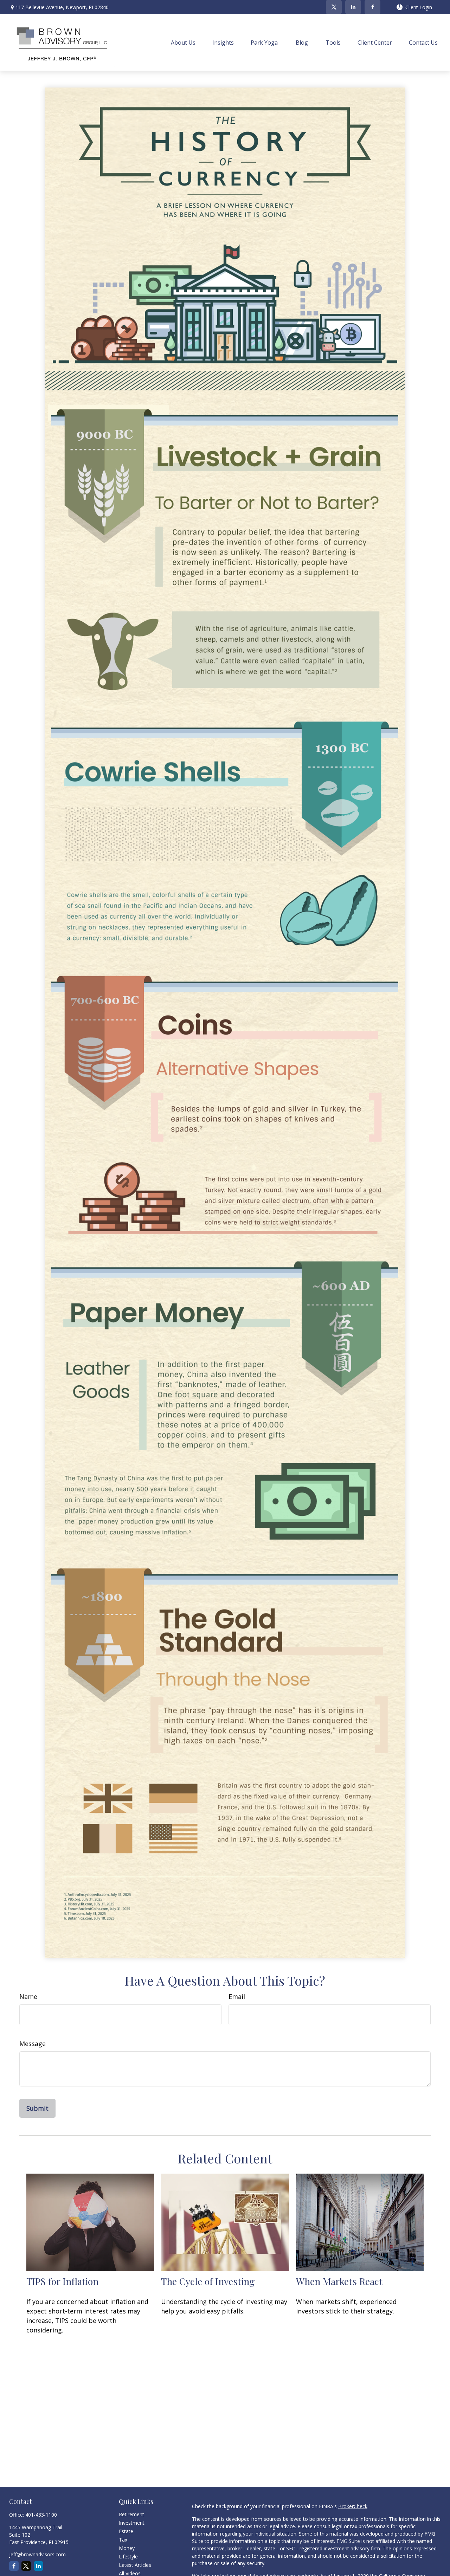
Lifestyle (128, 2556)
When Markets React (339, 2281)
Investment (132, 2523)
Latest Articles (135, 2565)
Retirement (131, 2514)
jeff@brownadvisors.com (37, 2554)
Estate (126, 2531)
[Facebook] (372, 7)
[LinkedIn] (353, 7)
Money (127, 2548)
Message (33, 2044)
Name (28, 1996)
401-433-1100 (41, 2515)
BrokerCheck (353, 2506)
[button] (183, 42)
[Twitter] (334, 7)
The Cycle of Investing (208, 2281)
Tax (123, 2540)
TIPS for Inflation (62, 2281)
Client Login (419, 7)
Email (237, 1996)
